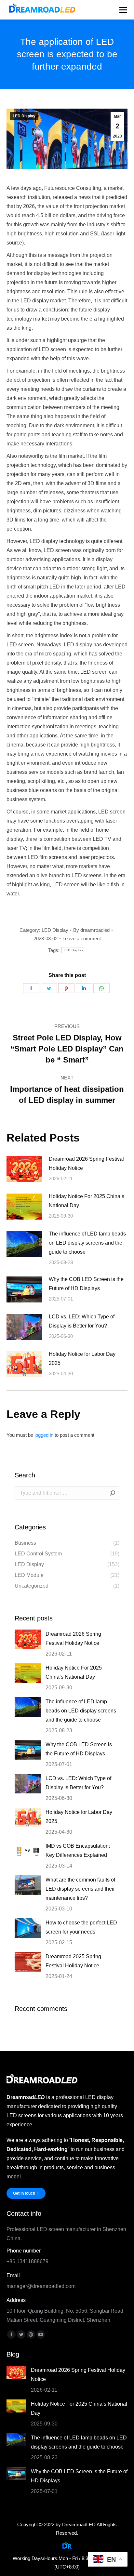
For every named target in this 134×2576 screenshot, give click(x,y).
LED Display (24, 116)
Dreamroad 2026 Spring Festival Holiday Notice (86, 1163)
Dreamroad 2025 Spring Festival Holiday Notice (73, 1961)
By (91, 930)
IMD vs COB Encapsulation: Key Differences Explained (78, 1850)
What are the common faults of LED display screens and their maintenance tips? (80, 1889)
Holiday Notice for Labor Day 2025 (82, 1359)
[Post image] (24, 1169)
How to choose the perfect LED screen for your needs (81, 1927)
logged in (44, 1435)
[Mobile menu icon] (123, 10)
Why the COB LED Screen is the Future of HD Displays (86, 1284)
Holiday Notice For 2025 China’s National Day (87, 1201)
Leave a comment (82, 938)
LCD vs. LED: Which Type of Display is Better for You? (82, 1321)
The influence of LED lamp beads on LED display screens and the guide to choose (87, 1243)
